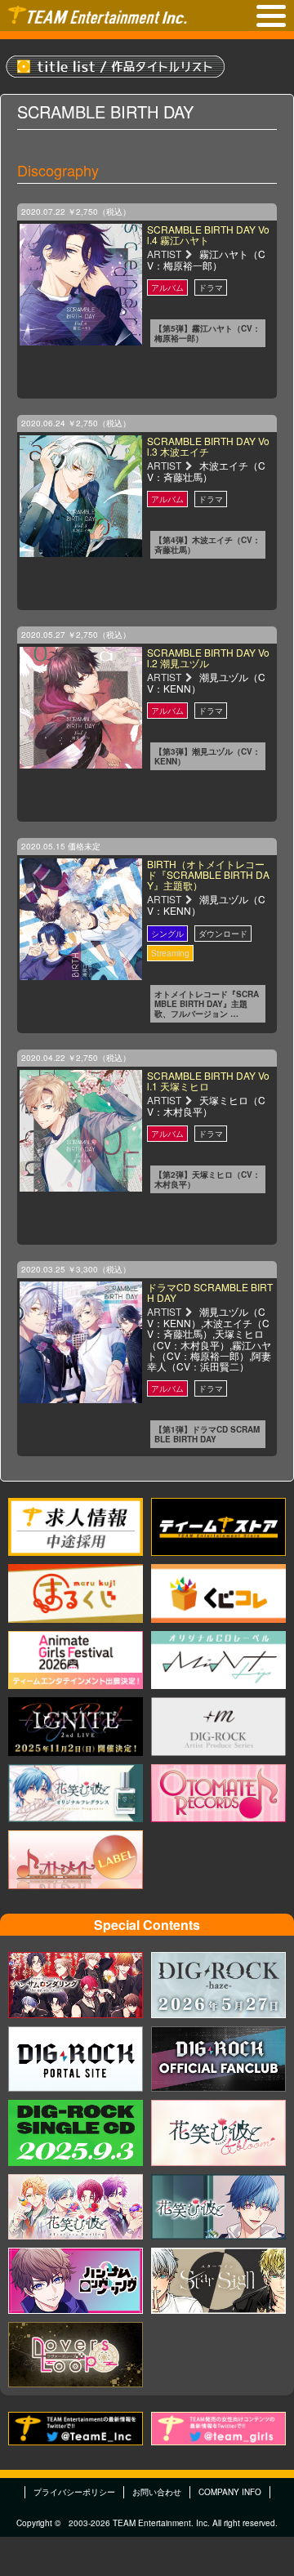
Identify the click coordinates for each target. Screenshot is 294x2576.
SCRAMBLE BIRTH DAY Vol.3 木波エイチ (208, 446)
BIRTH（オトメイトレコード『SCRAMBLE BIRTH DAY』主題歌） (208, 874)
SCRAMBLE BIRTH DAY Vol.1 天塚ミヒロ (208, 1081)
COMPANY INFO (230, 2492)
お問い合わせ (157, 2492)
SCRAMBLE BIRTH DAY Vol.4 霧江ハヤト (208, 234)
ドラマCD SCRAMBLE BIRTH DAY (210, 1292)
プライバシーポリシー (74, 2492)
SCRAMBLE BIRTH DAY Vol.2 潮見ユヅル (208, 657)
